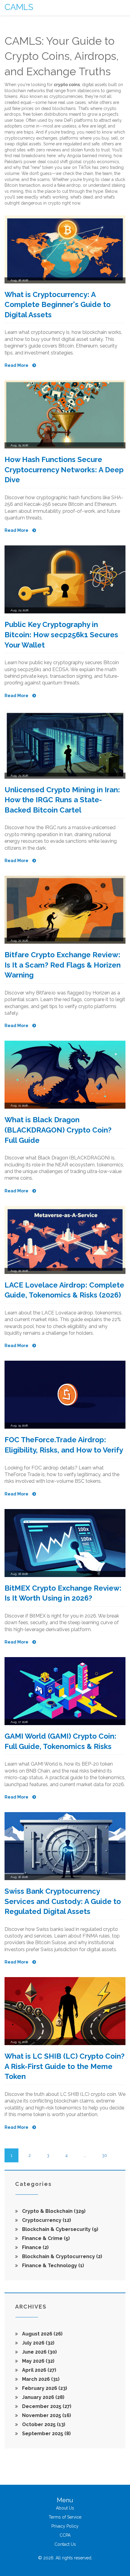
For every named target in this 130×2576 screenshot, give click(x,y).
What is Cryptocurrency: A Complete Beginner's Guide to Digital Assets (58, 305)
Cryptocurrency (46, 2220)
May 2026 (38, 2361)
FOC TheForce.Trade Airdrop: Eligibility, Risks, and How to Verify (64, 1445)
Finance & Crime (45, 2238)
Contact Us (65, 2544)
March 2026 (40, 2379)
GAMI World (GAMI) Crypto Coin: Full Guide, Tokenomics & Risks (60, 1741)
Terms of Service (65, 2517)
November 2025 (46, 2415)
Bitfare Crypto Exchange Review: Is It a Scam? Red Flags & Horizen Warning (63, 965)
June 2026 (39, 2352)
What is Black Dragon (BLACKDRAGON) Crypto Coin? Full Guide (58, 1130)
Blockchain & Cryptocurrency (62, 2256)
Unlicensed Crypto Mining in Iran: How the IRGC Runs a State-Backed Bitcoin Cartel (62, 800)
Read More (17, 365)
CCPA (65, 2535)
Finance (35, 2247)
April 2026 (39, 2370)
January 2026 (43, 2397)
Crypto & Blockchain (53, 2211)
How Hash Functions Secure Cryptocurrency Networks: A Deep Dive (64, 470)
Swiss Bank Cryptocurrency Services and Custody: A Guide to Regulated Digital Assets (63, 1901)
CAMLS (19, 7)
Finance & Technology (52, 2266)
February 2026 (44, 2388)
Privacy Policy (65, 2526)
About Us (65, 2508)
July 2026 (38, 2343)
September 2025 (46, 2434)
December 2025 (46, 2406)
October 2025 (43, 2424)
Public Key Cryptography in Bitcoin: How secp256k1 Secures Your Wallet (61, 635)
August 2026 (42, 2334)
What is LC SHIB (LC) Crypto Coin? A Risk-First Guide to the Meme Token (65, 2066)
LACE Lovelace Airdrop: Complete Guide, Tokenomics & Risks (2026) (64, 1290)
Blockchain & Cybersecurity (60, 2229)
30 (104, 2155)
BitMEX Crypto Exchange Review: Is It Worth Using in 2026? (63, 1593)
